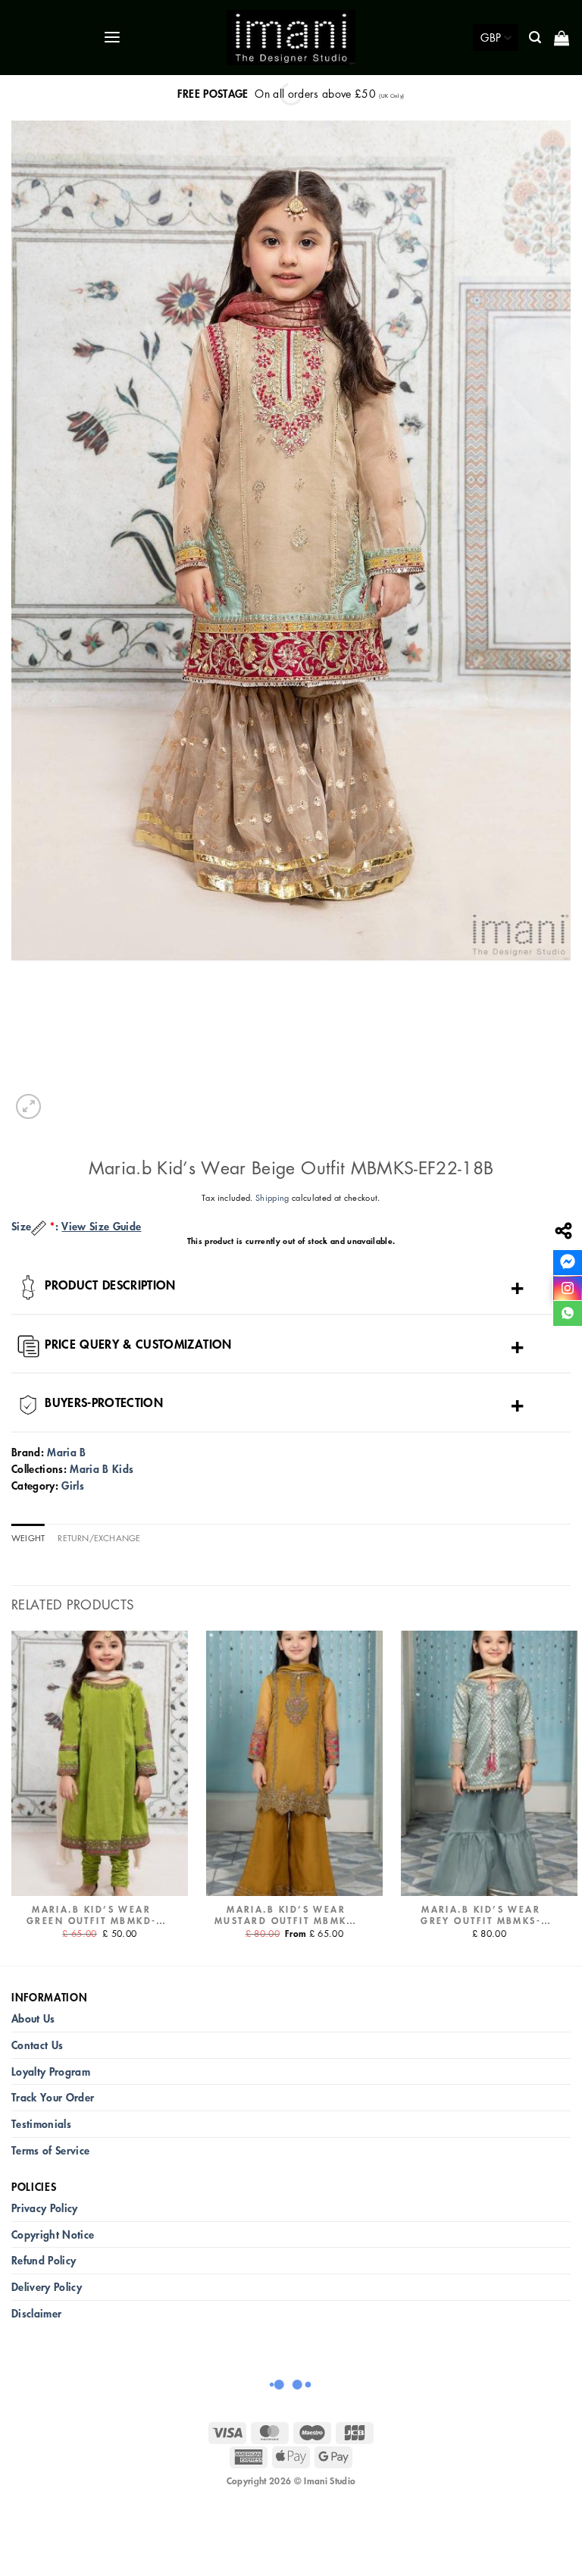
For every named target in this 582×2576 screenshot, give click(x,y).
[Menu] (113, 38)
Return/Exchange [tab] (99, 1538)
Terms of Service (50, 2150)
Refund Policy (44, 2260)
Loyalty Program (51, 2071)
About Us (33, 2018)
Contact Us (37, 2045)
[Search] (536, 38)
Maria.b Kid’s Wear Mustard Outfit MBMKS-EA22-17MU (286, 1916)
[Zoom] (28, 1106)
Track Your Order (53, 2097)
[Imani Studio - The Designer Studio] (291, 38)
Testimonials (41, 2124)
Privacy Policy (45, 2208)
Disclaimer (36, 2313)
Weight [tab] (28, 1538)
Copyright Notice (53, 2234)
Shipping (272, 1197)
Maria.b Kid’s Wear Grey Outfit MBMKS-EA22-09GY (481, 1916)
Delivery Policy (47, 2287)
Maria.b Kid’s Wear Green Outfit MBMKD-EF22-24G (92, 1916)
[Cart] (563, 38)
